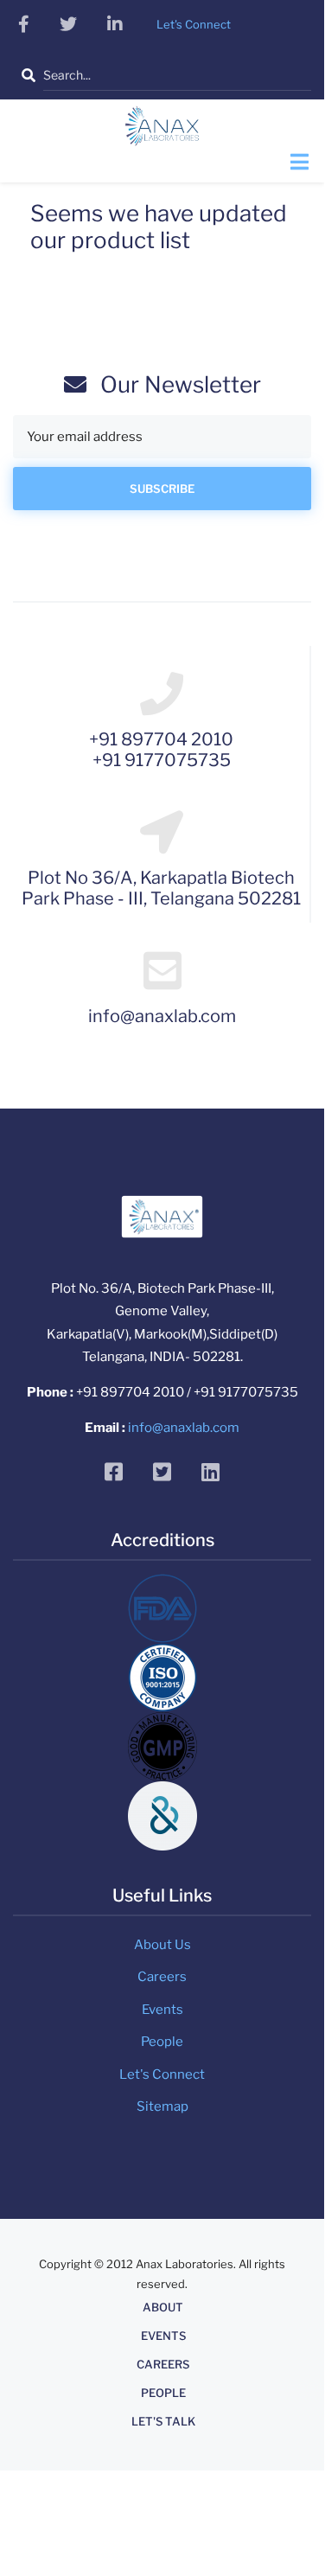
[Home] (162, 131)
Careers (162, 1977)
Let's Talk (163, 2422)
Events (162, 2010)
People (162, 2042)
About (163, 2308)
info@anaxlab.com (184, 1428)
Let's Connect (162, 2074)
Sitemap (162, 2106)
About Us (162, 1945)
